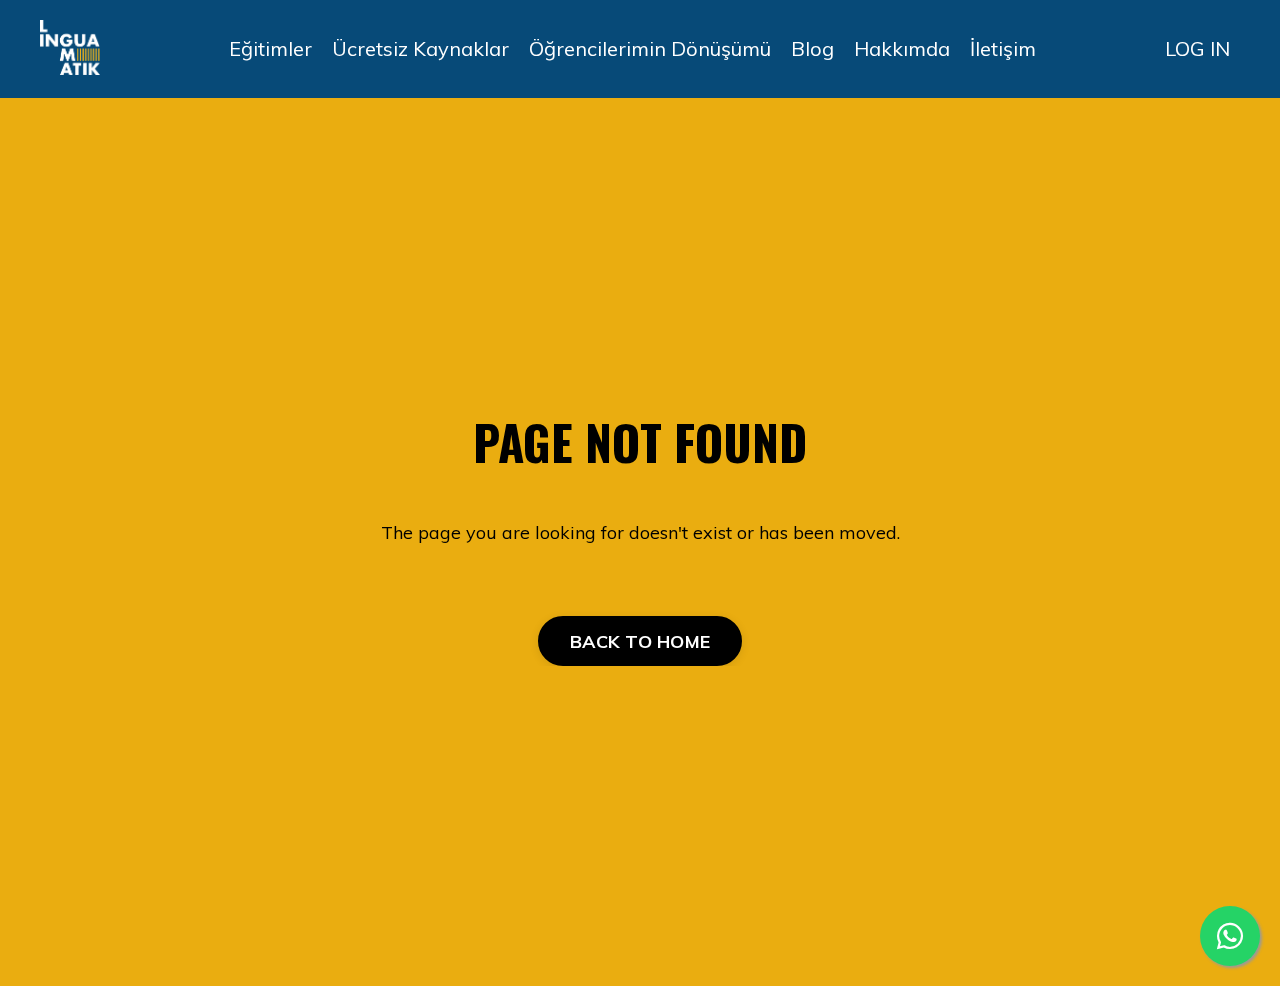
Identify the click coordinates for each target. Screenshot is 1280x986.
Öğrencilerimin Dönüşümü (650, 48)
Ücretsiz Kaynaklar (420, 48)
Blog (812, 48)
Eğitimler (270, 48)
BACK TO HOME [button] (640, 641)
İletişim (1003, 48)
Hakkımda (902, 48)
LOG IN (1197, 48)
